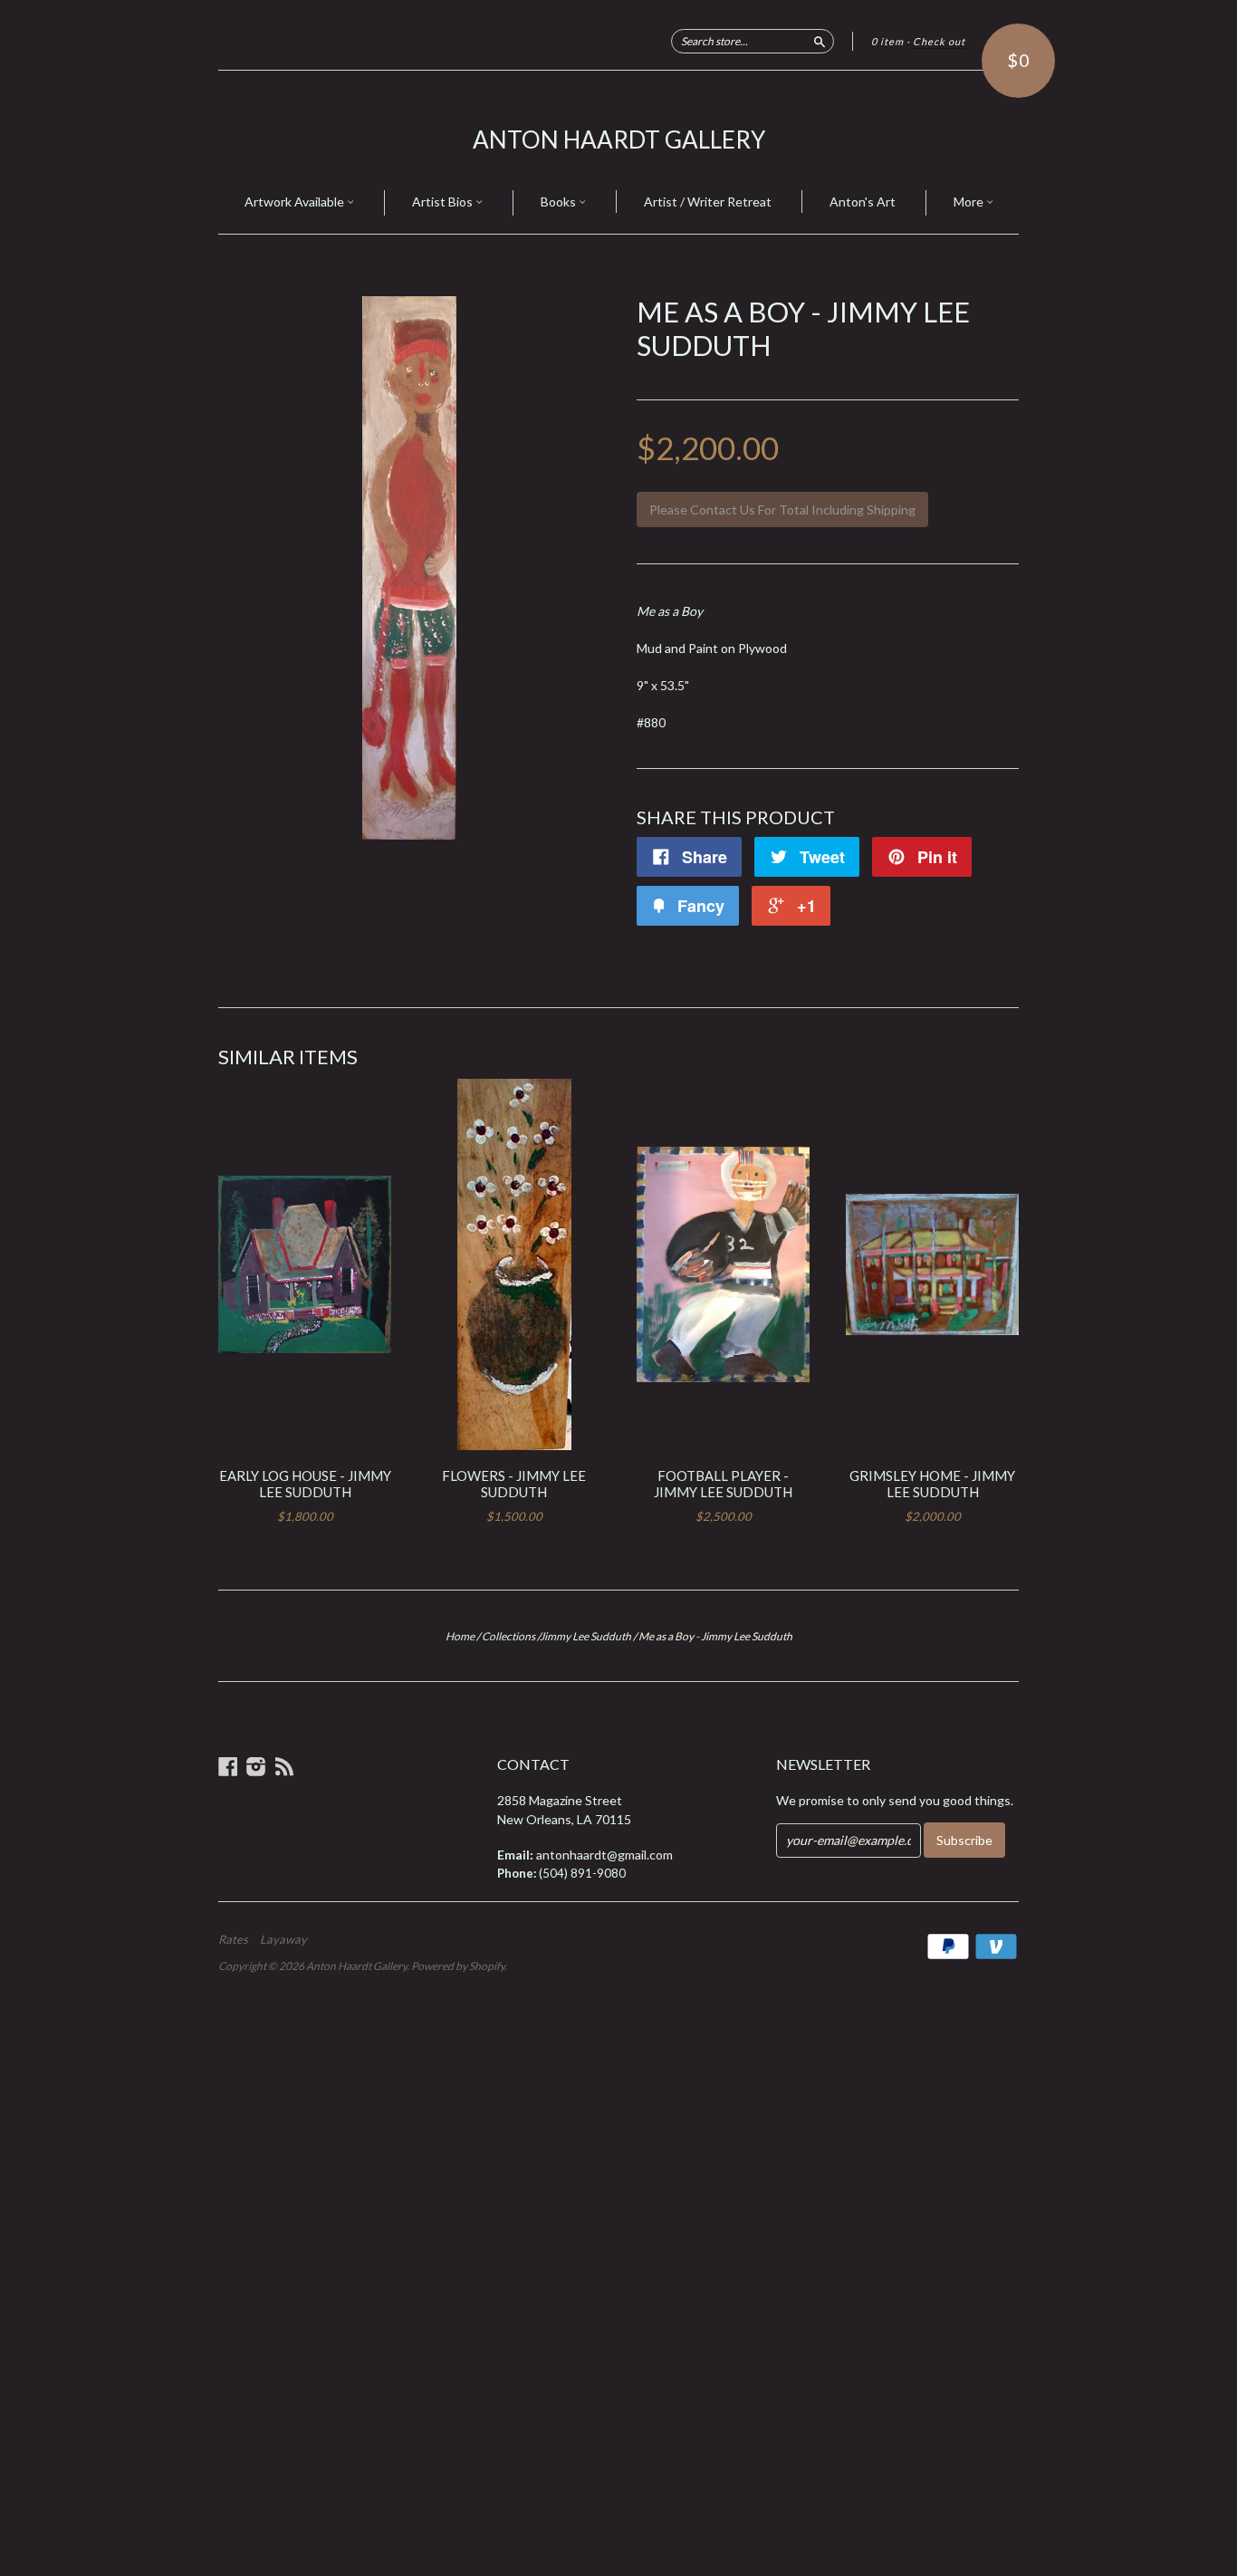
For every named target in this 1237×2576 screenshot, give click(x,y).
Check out (939, 41)
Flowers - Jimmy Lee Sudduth (514, 1484)
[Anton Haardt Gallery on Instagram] (256, 1766)
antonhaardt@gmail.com (604, 1855)
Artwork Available (296, 202)
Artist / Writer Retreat (708, 202)
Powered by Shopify (458, 1966)
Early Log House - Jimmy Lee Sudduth (305, 1484)
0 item (887, 41)
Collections (508, 1636)
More (970, 202)
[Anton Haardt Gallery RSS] (284, 1766)
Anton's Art (863, 202)
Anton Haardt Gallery (619, 139)
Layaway (283, 1939)
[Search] (820, 41)
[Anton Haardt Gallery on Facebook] (228, 1766)
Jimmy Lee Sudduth (585, 1636)
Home (460, 1636)
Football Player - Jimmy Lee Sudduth (723, 1484)
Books (560, 202)
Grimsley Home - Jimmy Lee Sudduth (932, 1484)
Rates (233, 1939)
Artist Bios (444, 202)
